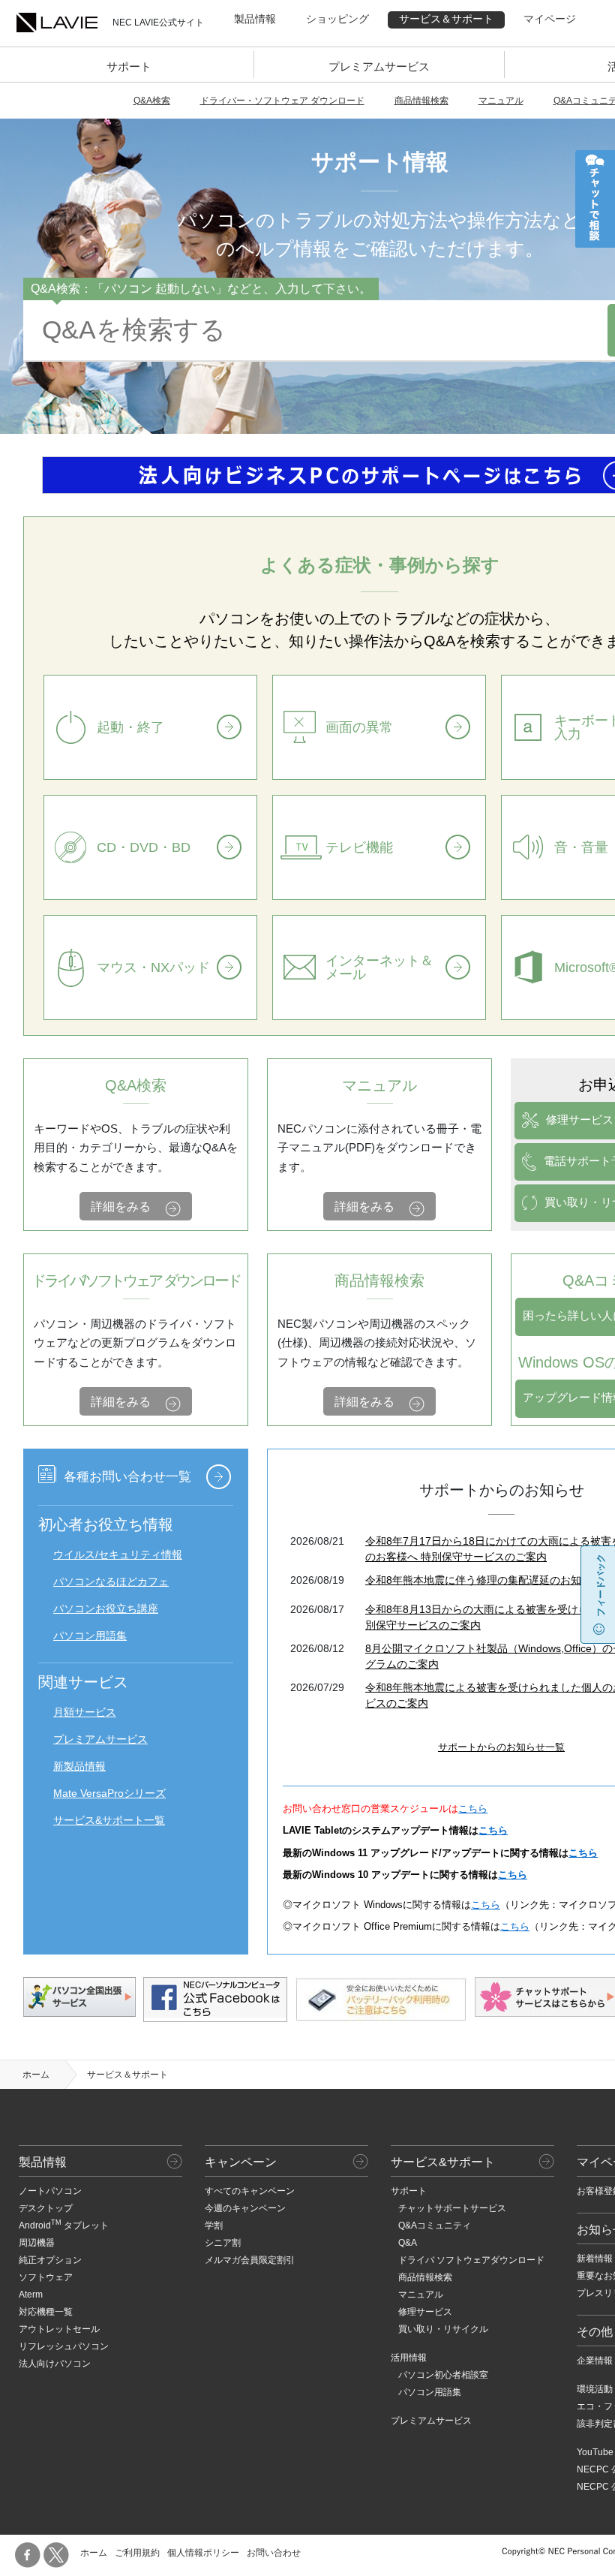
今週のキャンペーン (245, 2208)
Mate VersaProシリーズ (109, 1793)
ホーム (36, 2075)
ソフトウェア (46, 2277)
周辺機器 (37, 2243)
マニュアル (501, 101)
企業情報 (595, 2361)
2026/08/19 (317, 1580)
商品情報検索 (421, 101)
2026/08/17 (317, 1609)
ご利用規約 (137, 2553)
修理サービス (425, 2312)
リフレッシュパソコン (64, 2346)
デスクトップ (46, 2208)
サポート (129, 66)
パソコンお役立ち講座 (106, 1608)
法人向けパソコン (55, 2364)
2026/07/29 (317, 1687)
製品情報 (255, 19)
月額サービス (85, 1712)
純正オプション (50, 2260)
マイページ (550, 19)
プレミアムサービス (379, 66)
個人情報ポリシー (203, 2553)
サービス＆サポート (446, 19)
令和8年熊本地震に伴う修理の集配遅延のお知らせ (484, 1580)
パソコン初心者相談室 (443, 2375)
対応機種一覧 (46, 2312)
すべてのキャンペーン (250, 2191)
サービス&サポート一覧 (109, 1820)
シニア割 (223, 2243)
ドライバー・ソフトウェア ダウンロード (282, 101)
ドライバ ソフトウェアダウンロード (471, 2260)
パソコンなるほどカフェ (111, 1581)
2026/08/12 (317, 1648)
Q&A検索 (152, 101)
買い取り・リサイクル (443, 2329)
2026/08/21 (317, 1541)
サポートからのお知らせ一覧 (501, 1747)
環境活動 (595, 2389)
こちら (473, 1809)
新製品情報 (79, 1766)
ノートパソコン (50, 2191)
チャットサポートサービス (452, 2208)
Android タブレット (64, 2225)
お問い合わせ (274, 2553)
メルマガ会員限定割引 (250, 2260)
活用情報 (409, 2358)
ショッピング (337, 19)
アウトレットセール (59, 2329)
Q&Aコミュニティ (435, 2225)
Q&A (408, 2243)
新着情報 (595, 2259)
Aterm (31, 2295)
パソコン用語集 (90, 1636)
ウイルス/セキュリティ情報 (118, 1554)
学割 (214, 2225)
